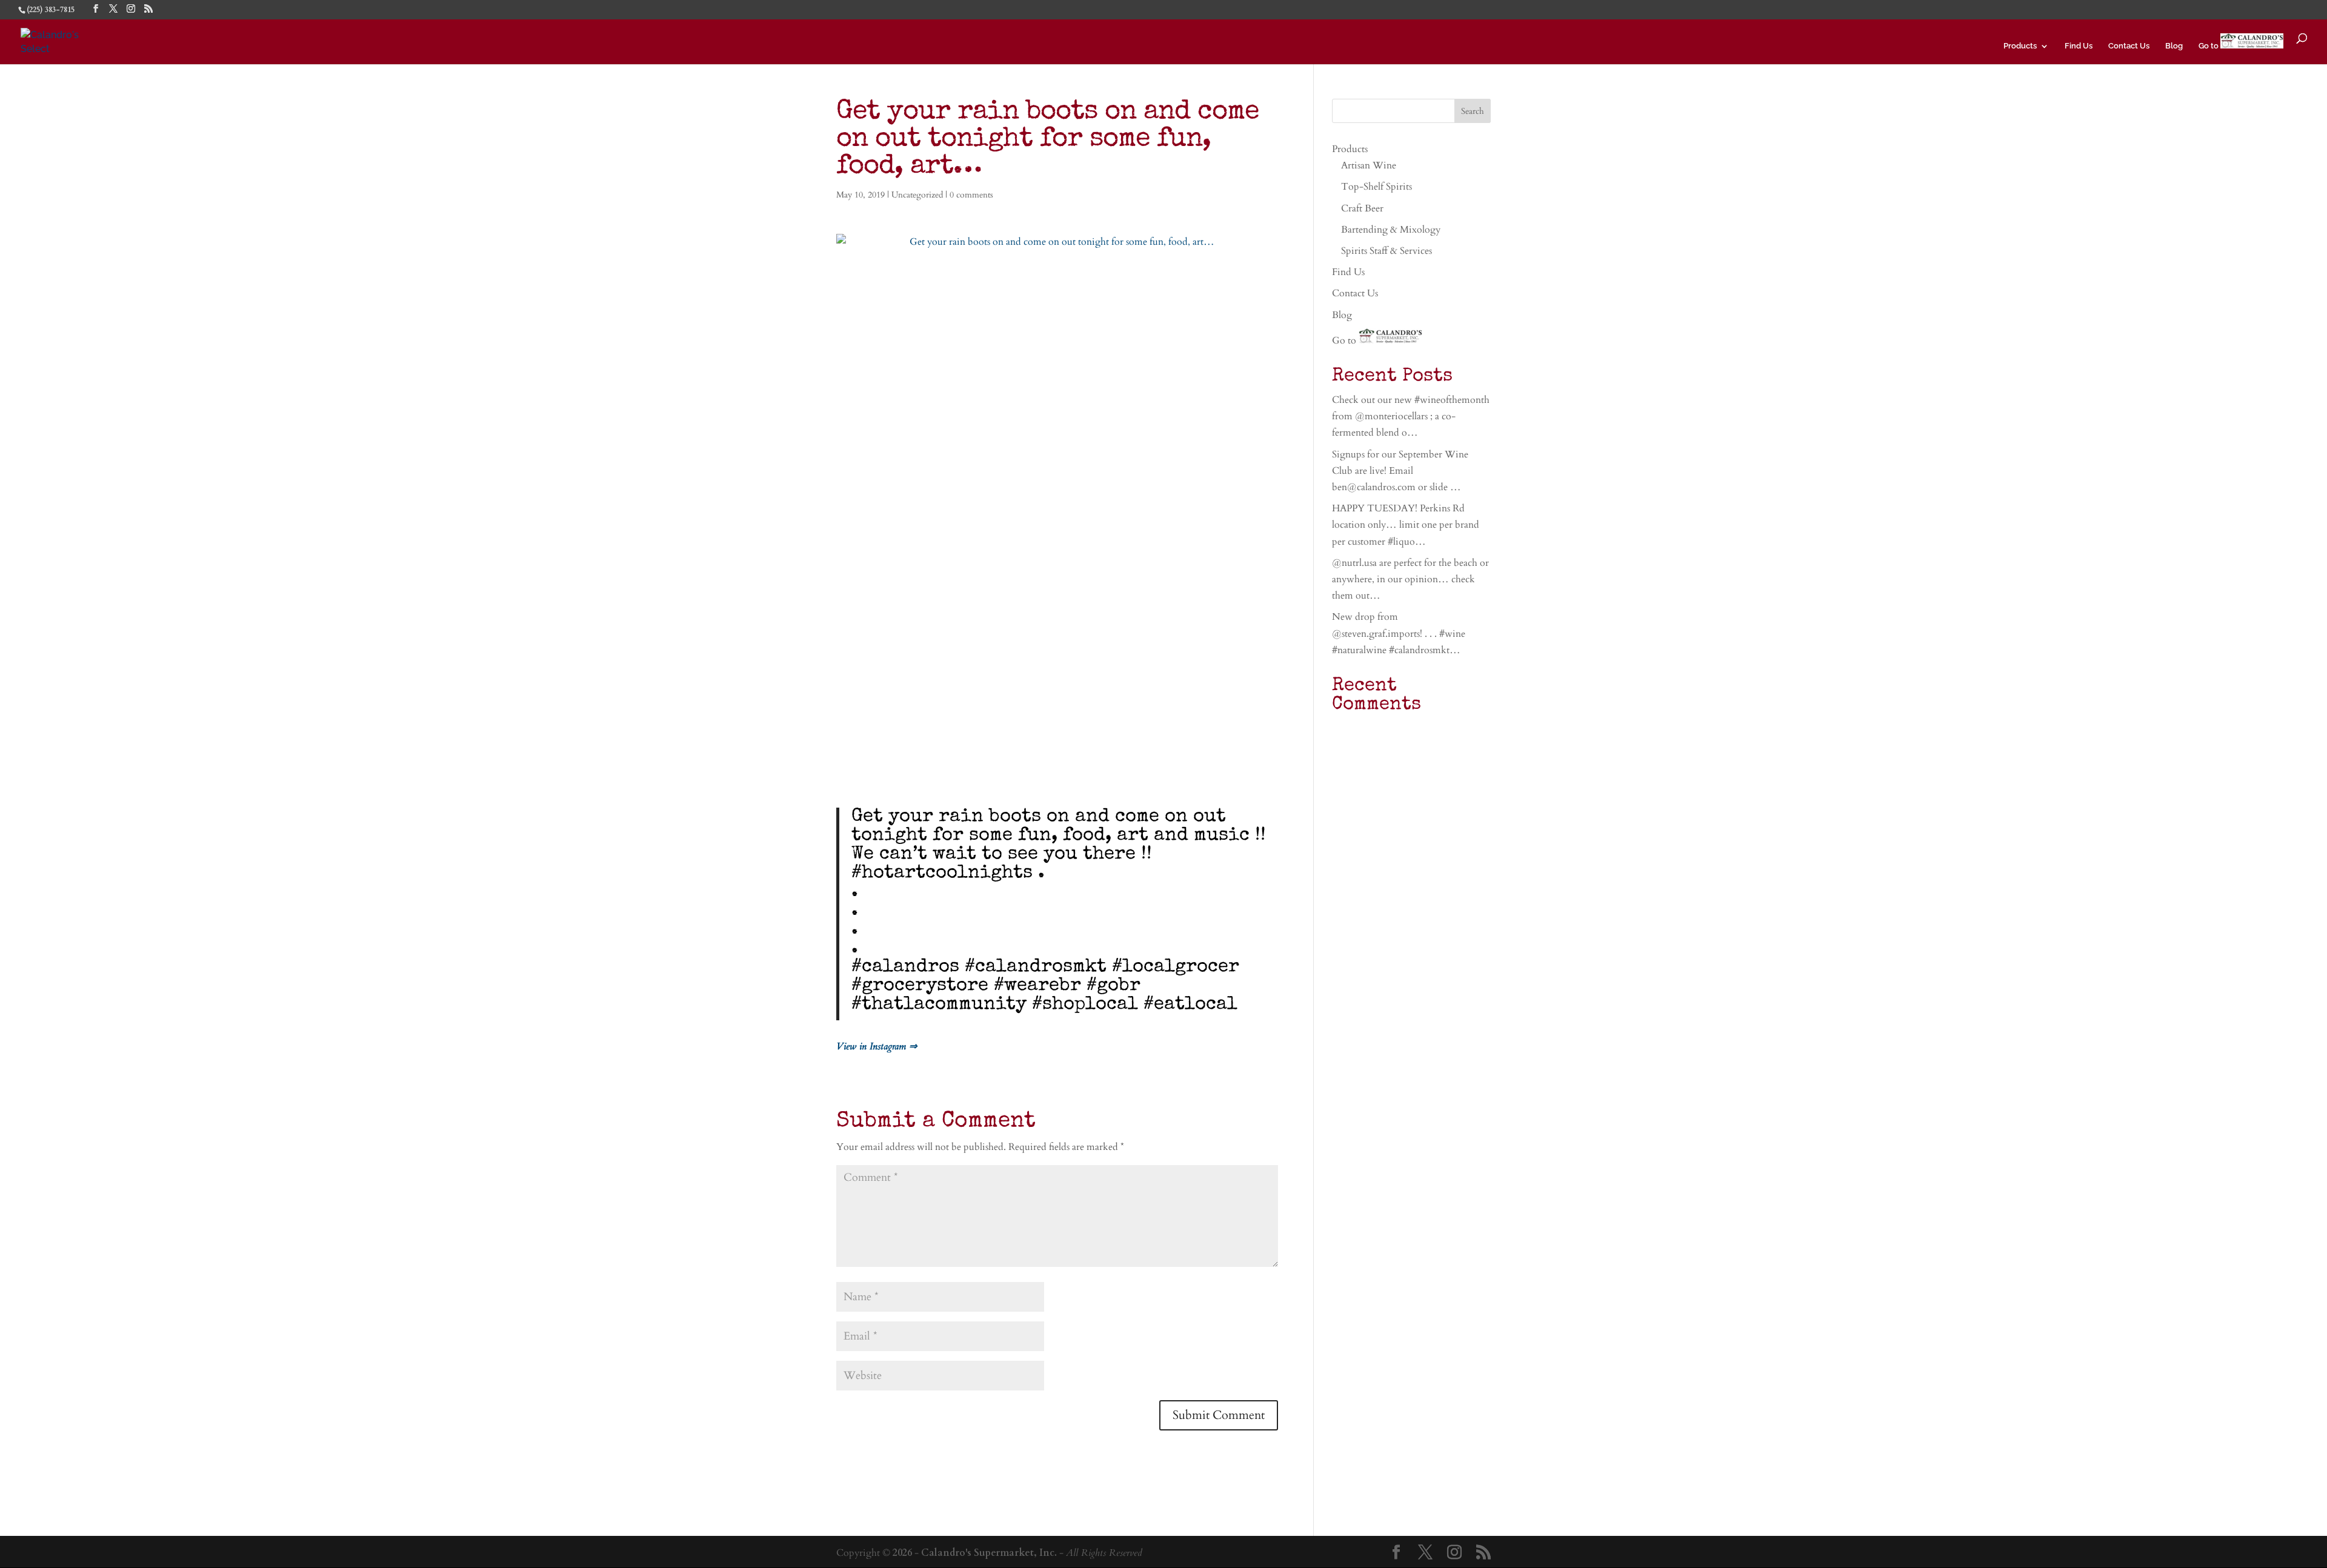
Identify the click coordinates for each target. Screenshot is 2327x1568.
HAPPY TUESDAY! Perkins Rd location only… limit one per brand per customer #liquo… (1406, 525)
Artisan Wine (1369, 165)
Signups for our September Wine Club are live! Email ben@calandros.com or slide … (1400, 471)
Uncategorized (917, 195)
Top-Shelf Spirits (1377, 187)
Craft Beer (1362, 208)
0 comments (971, 195)
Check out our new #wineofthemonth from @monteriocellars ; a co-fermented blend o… (1411, 416)
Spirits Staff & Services (1387, 251)
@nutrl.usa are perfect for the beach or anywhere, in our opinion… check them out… (1410, 579)
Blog (2174, 46)
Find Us (2079, 46)
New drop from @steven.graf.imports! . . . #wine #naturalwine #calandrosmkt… (1399, 633)
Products (2020, 46)
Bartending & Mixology (1391, 230)
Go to (2209, 46)
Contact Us (2129, 46)
